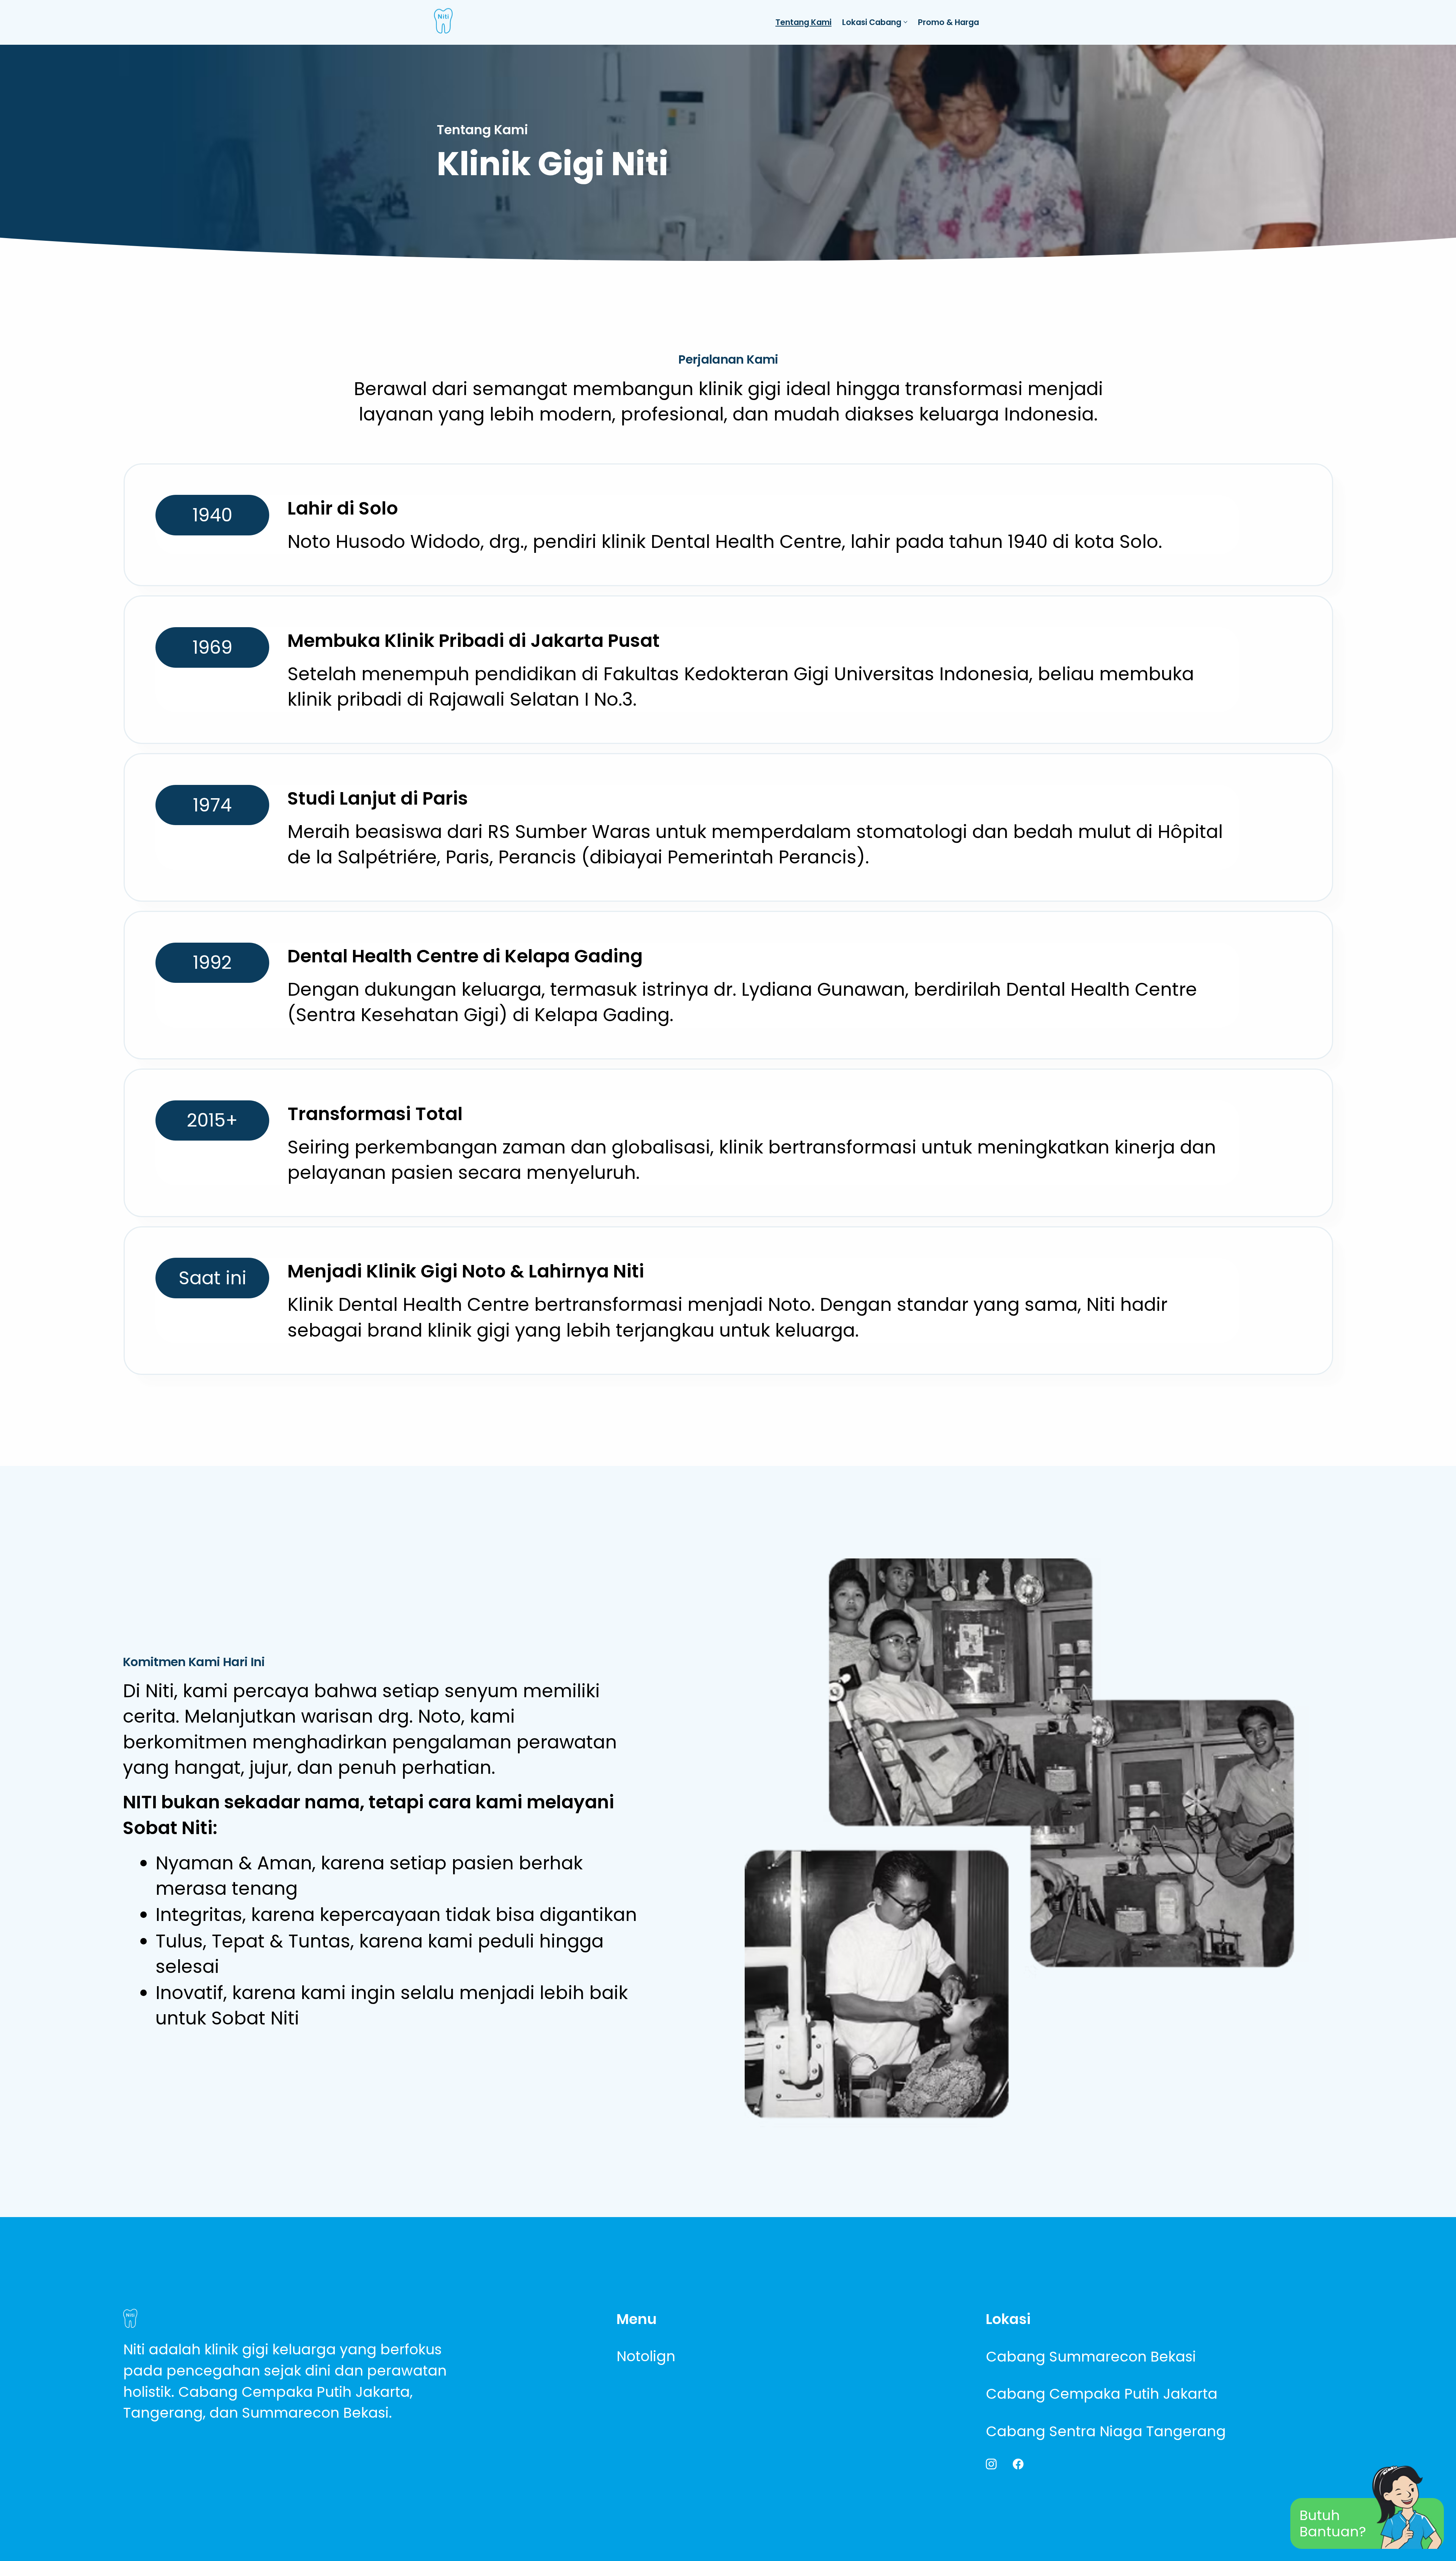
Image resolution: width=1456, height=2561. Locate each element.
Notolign (646, 2356)
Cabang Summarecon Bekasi (1091, 2357)
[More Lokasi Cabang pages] (905, 22)
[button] (212, 515)
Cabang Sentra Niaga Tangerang (1106, 2431)
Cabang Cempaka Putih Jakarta (1102, 2394)
